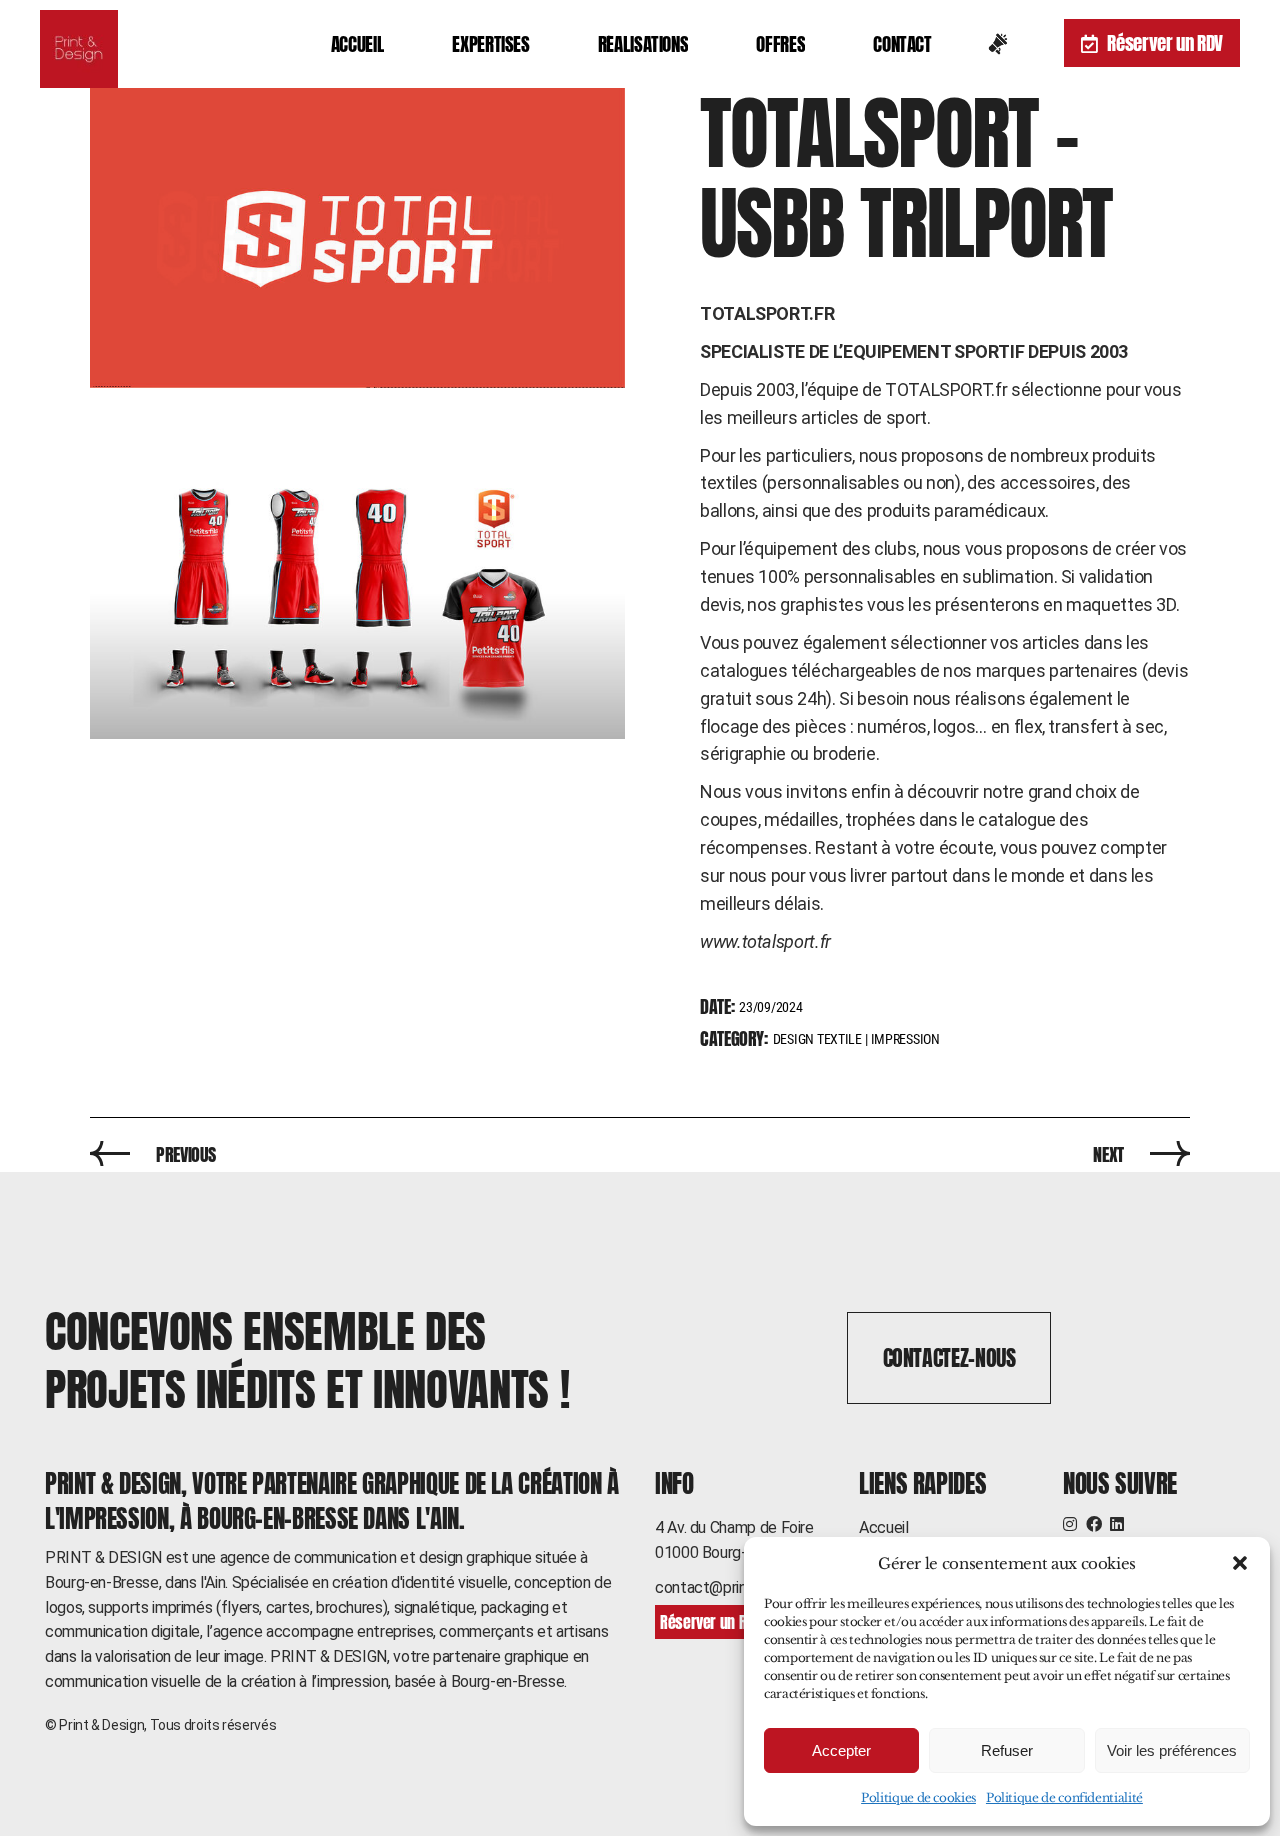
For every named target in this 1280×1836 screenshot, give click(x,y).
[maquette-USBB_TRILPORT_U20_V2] (357, 588)
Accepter (841, 1750)
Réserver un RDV (1165, 43)
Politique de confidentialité (1064, 1797)
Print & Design (101, 1725)
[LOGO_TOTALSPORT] (357, 238)
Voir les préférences (1172, 1750)
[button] (1240, 1563)
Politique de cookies (918, 1797)
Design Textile (817, 1039)
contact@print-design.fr (736, 1587)
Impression (905, 1039)
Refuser (1007, 1750)
